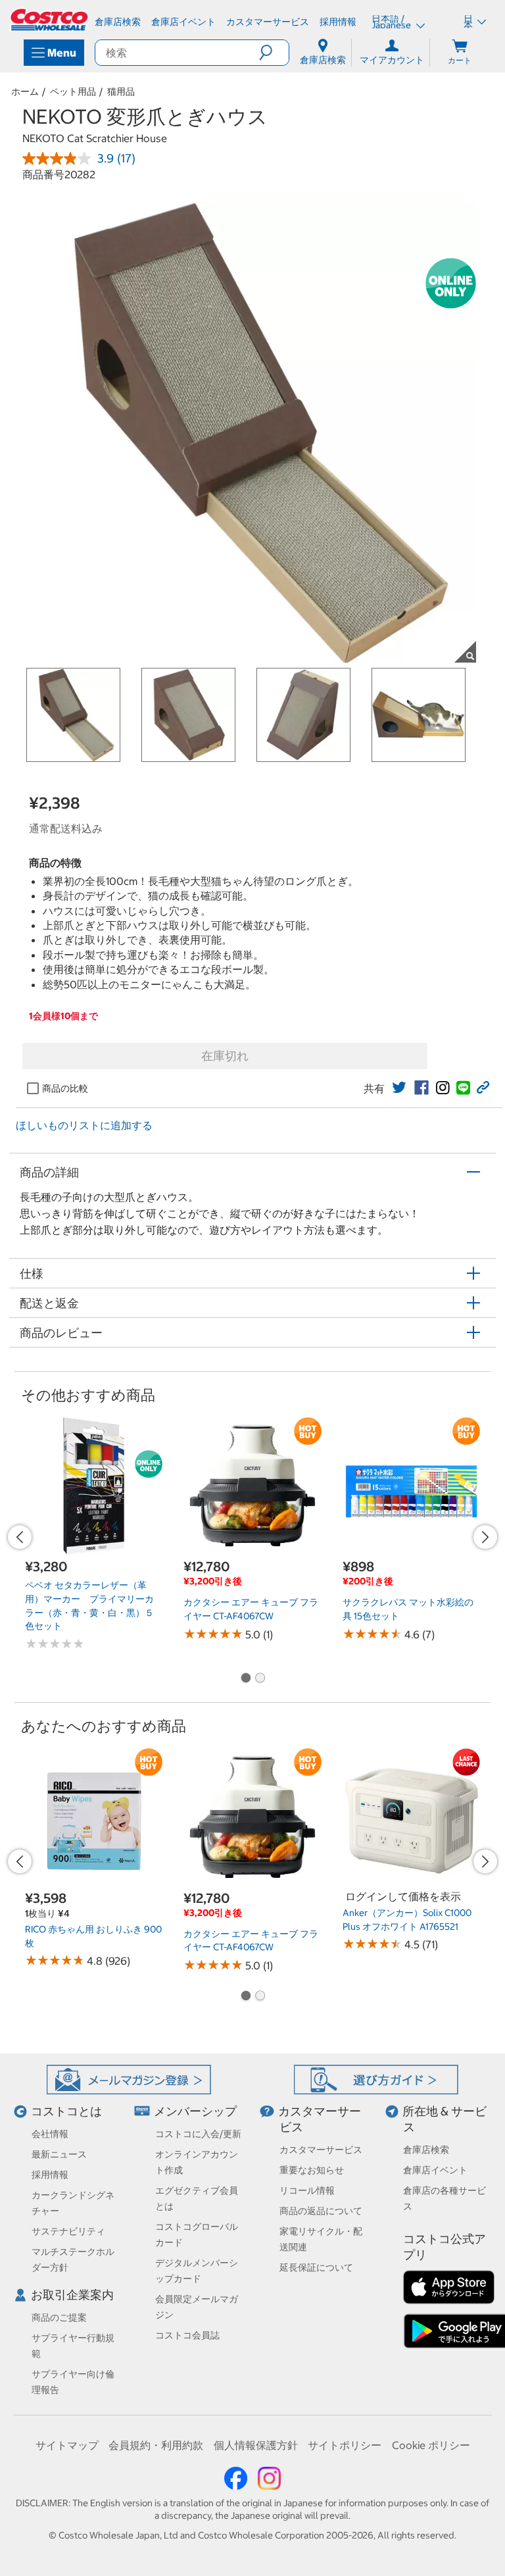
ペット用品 (73, 91)
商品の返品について (321, 2211)
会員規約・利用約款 (156, 2445)
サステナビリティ (68, 2231)
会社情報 (50, 2134)
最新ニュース (59, 2154)
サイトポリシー (345, 2445)
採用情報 (50, 2175)
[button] (274, 53)
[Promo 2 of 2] (260, 1679)
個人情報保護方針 (256, 2445)
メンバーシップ (195, 2111)
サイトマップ (67, 2445)
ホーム (25, 91)
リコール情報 (307, 2190)
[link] (399, 1088)
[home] (50, 20)
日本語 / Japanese (392, 22)
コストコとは (66, 2111)
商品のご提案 (59, 2317)
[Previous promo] (20, 1537)
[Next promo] (485, 1537)
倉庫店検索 (426, 2150)
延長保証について (316, 2267)
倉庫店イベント (435, 2170)
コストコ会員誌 (187, 2335)
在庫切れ (225, 1056)
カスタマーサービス (321, 2150)
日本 (468, 22)
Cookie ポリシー (431, 2445)
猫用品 (121, 91)
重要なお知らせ (312, 2170)
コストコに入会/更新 (198, 2134)
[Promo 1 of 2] (245, 1679)
